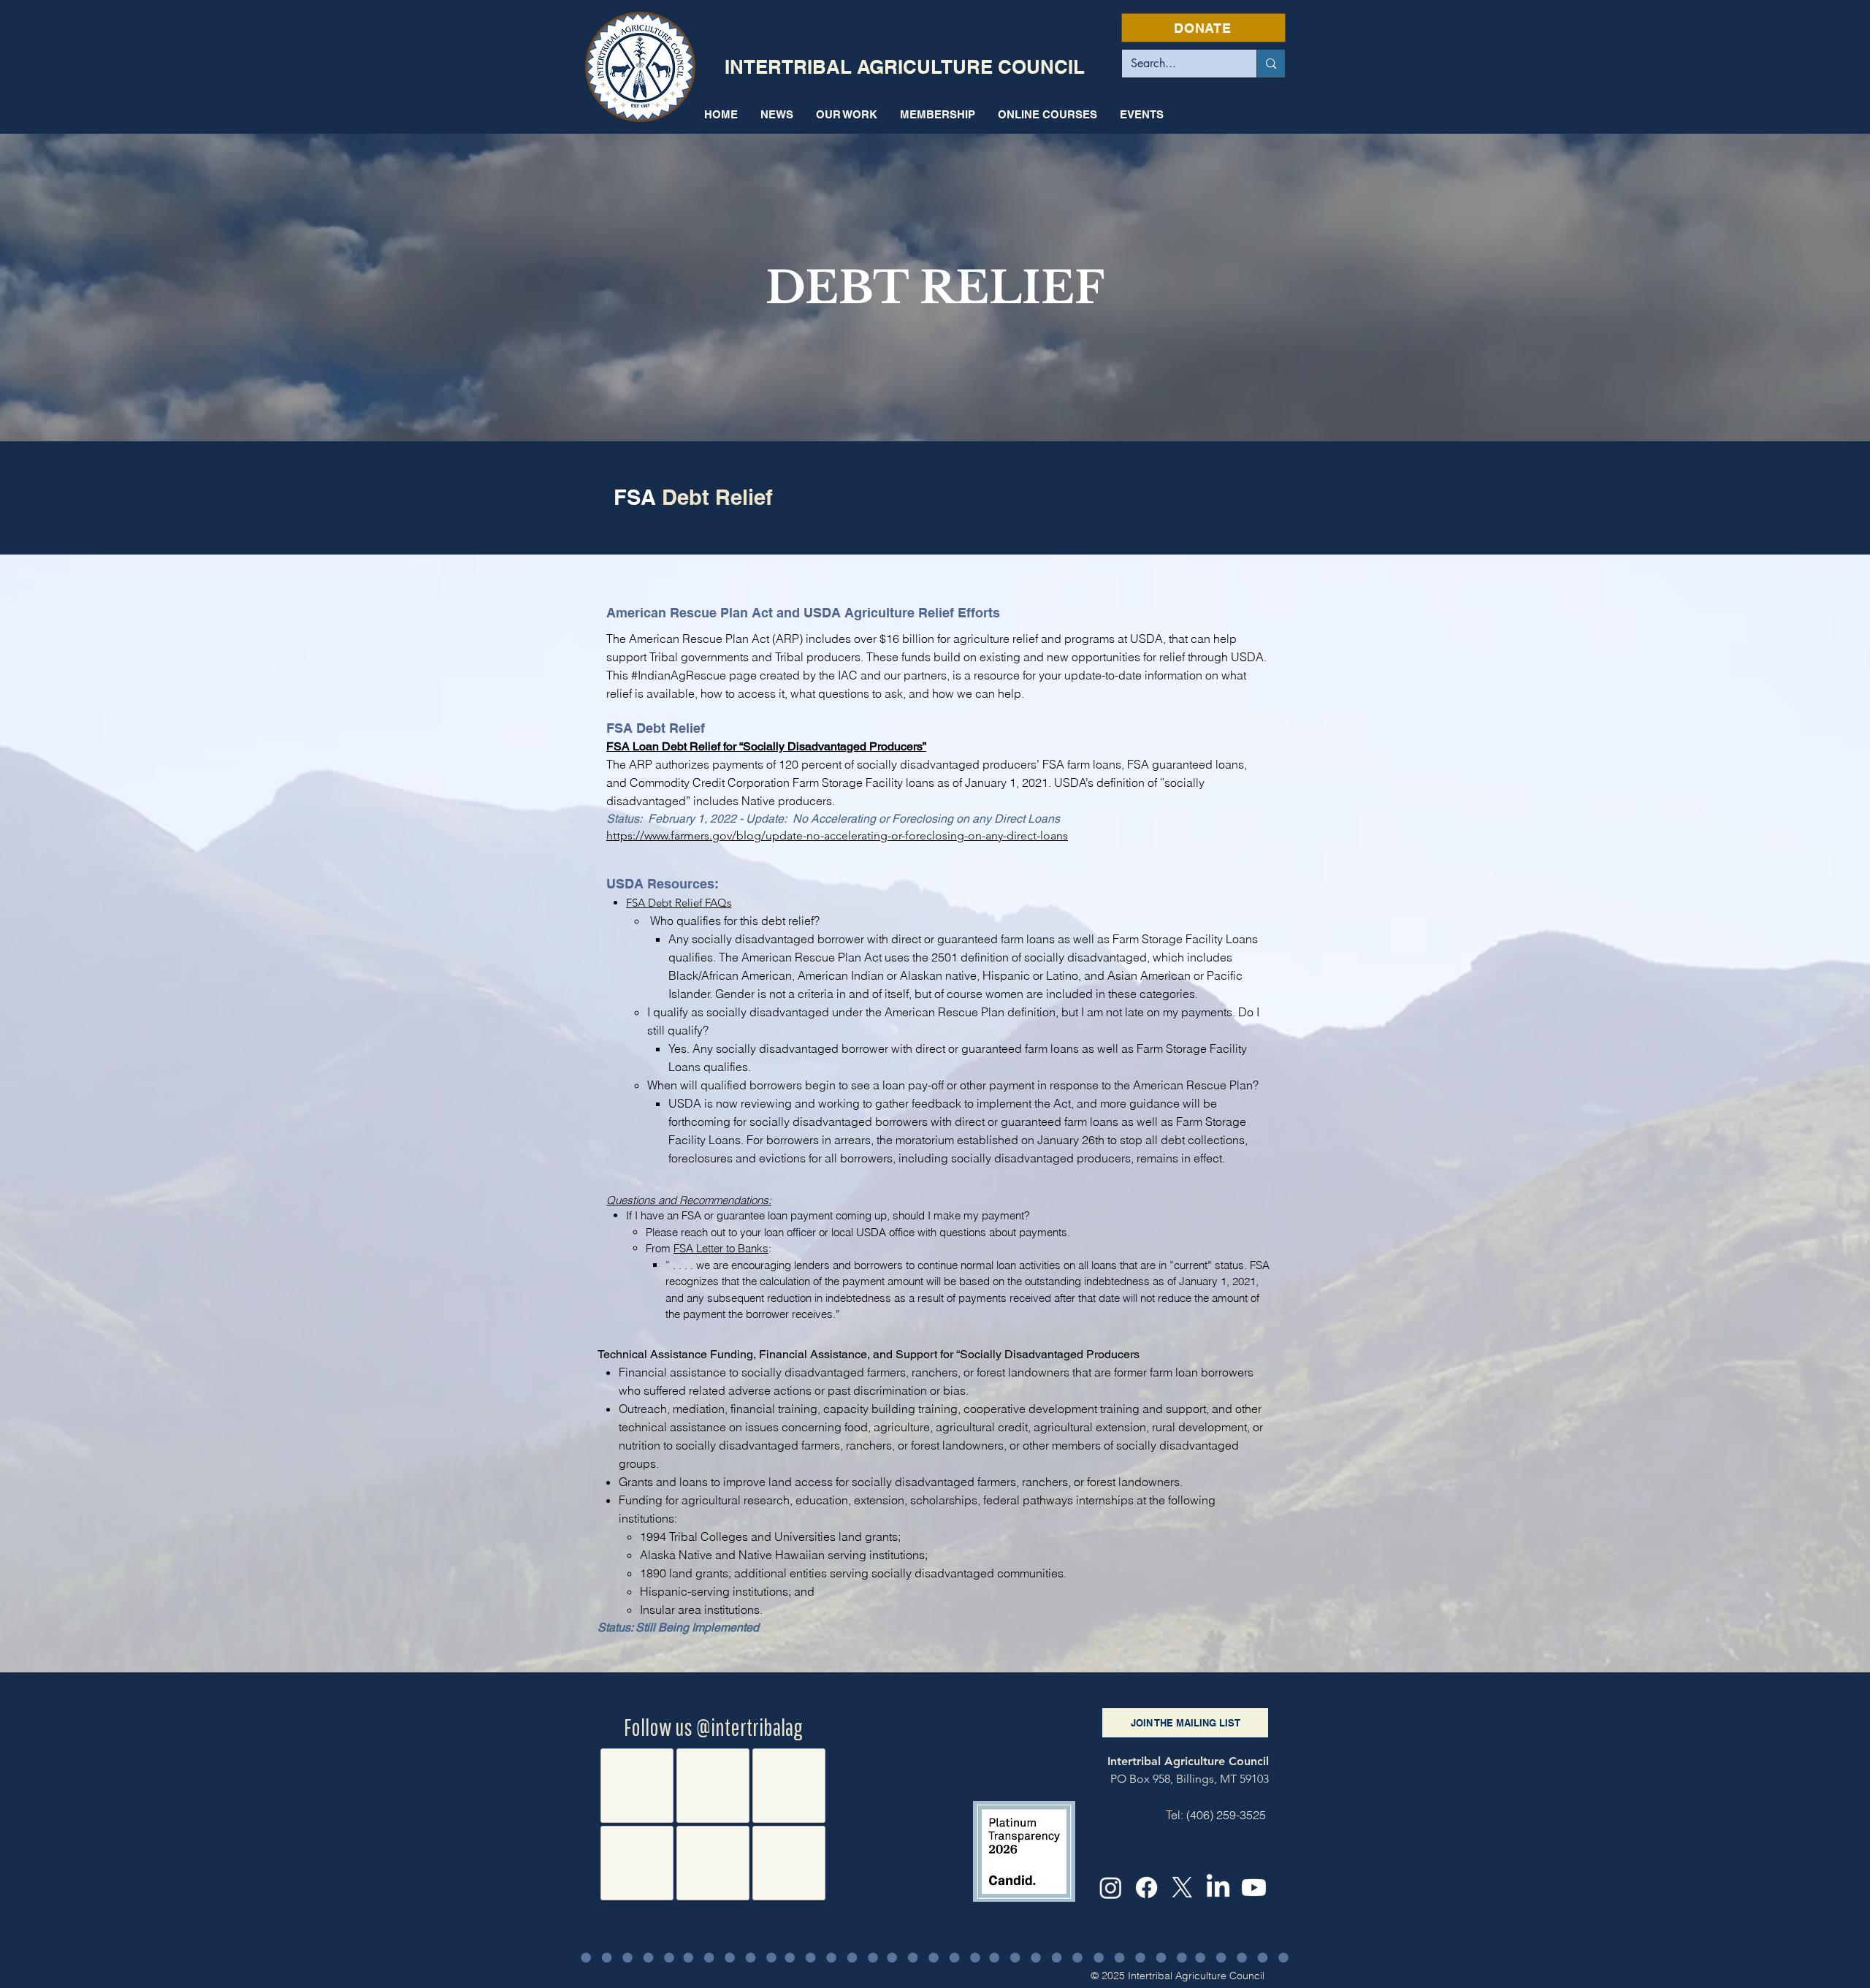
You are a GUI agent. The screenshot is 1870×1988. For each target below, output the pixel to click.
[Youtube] (1254, 1888)
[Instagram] (1111, 1888)
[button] (846, 114)
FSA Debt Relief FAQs (679, 903)
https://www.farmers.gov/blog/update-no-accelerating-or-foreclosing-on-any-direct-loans (837, 835)
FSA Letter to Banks (721, 1248)
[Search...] (1271, 64)
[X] (1182, 1888)
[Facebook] (1146, 1888)
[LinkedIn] (1218, 1888)
